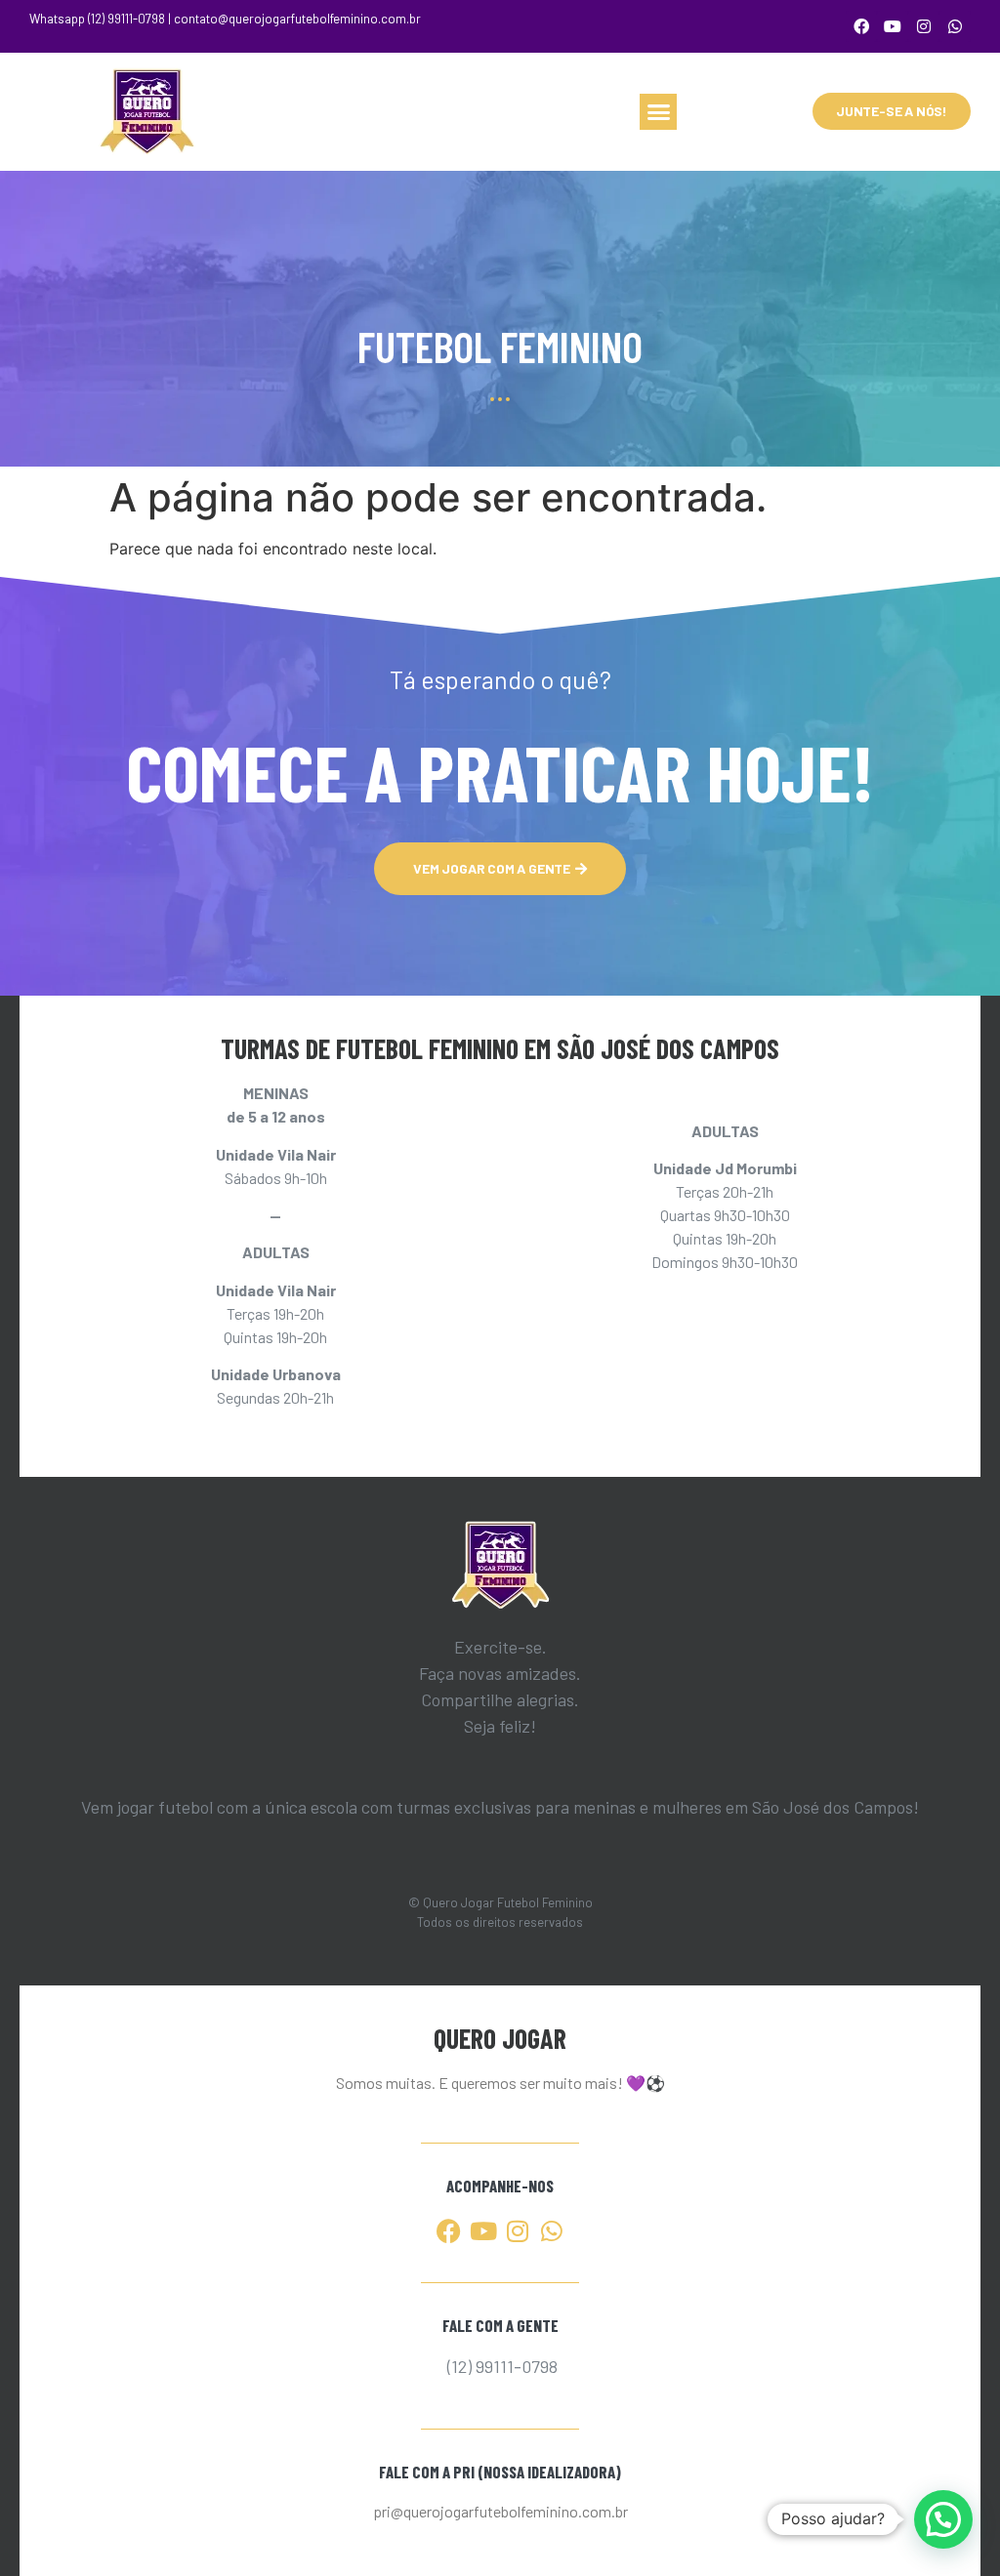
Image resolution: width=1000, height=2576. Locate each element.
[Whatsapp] (955, 26)
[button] (658, 112)
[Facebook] (861, 26)
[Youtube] (893, 26)
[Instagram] (924, 26)
